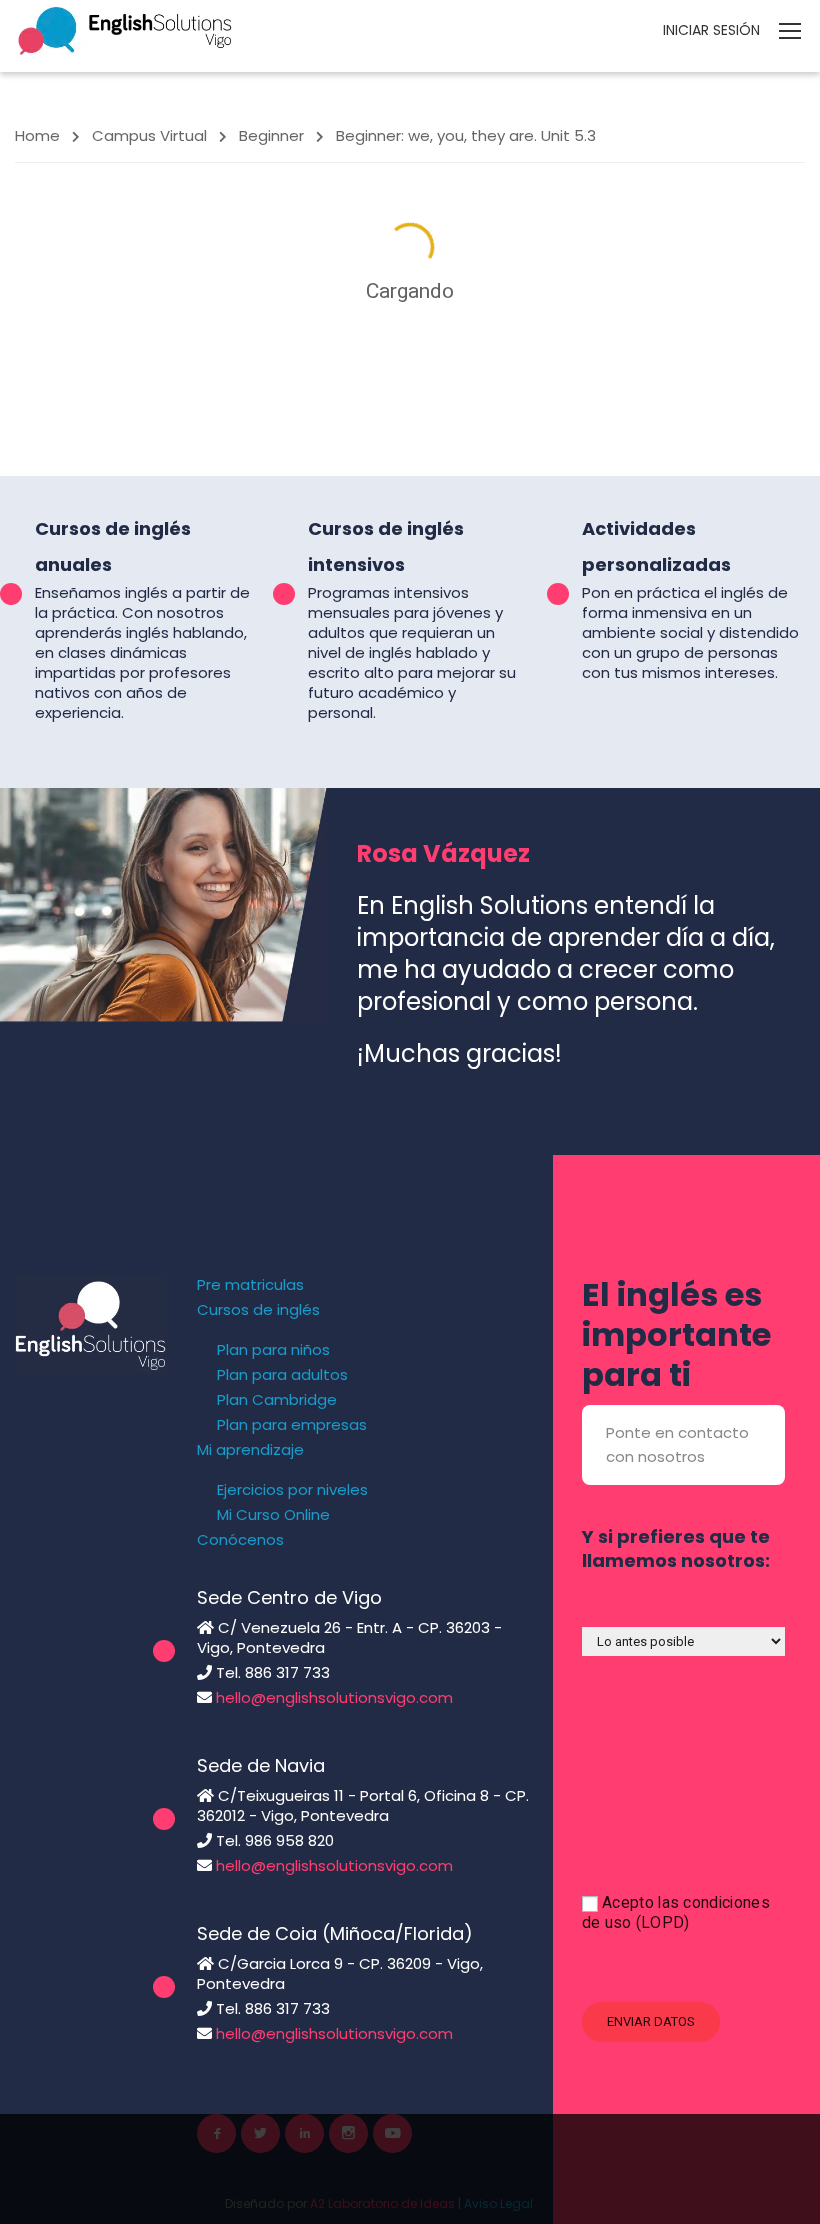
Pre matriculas (250, 1285)
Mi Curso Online (273, 1515)
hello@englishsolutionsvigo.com (334, 1697)
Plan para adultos (282, 1375)
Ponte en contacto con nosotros (677, 1444)
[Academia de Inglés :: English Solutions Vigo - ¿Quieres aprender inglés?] (125, 29)
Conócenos (240, 1540)
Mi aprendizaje (250, 1450)
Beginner (271, 135)
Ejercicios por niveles (292, 1490)
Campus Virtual (149, 135)
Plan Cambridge (277, 1400)
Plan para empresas (292, 1425)
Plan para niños (273, 1350)
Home (37, 135)
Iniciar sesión (711, 30)
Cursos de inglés (258, 1310)
